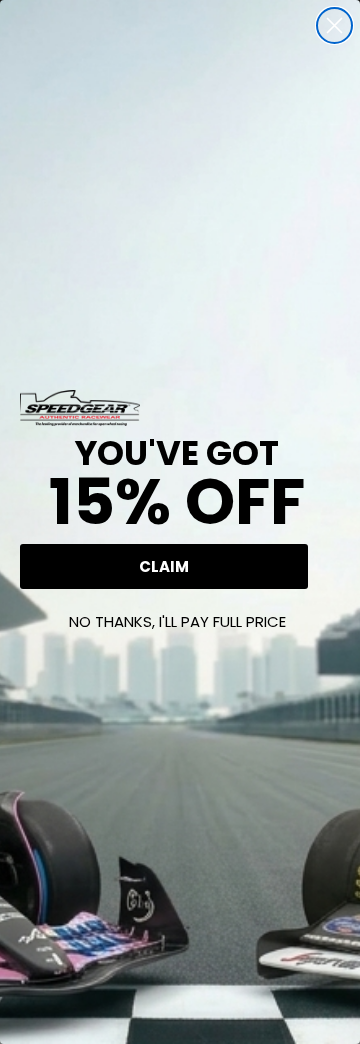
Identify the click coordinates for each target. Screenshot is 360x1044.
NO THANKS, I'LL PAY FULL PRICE (177, 621)
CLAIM (164, 566)
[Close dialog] (334, 25)
